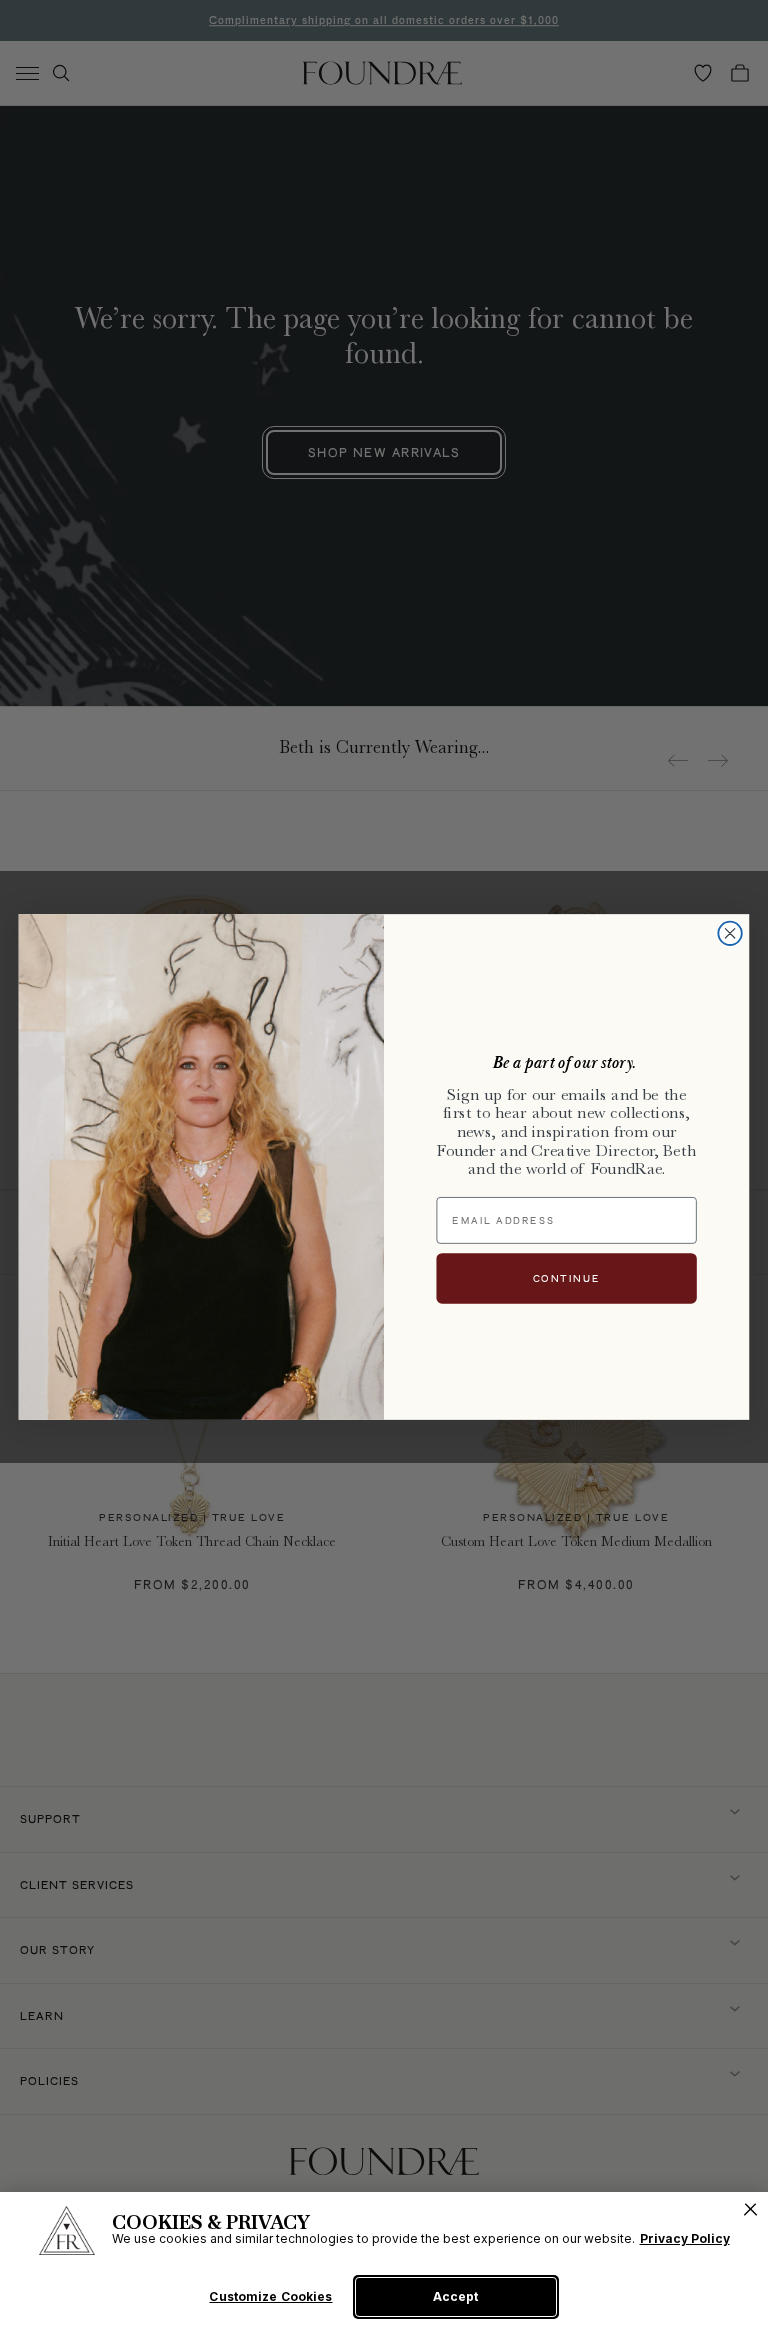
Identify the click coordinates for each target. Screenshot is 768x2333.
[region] (384, 2262)
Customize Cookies (270, 2297)
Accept (455, 2296)
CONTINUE (566, 1277)
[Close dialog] (729, 932)
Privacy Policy (685, 2238)
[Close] (750, 2209)
